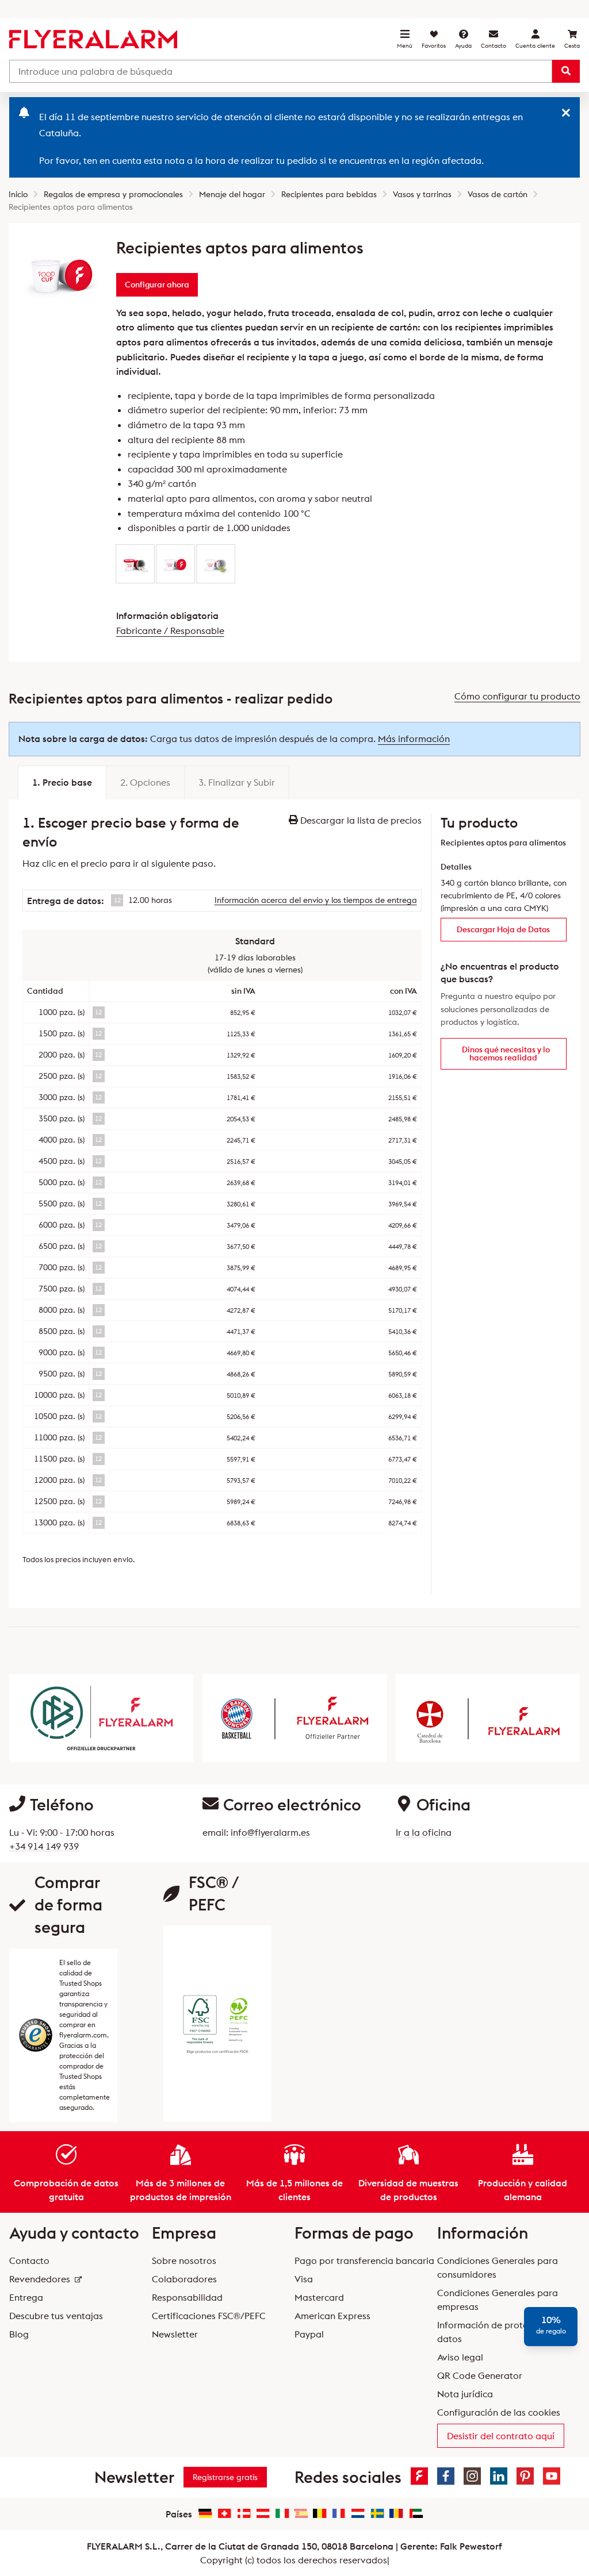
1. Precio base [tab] (62, 782)
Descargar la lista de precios (360, 820)
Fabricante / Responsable (170, 630)
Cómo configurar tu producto (517, 696)
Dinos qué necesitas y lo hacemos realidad (506, 1054)
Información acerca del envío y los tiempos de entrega (316, 900)
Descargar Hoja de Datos (503, 929)
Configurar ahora (157, 284)
